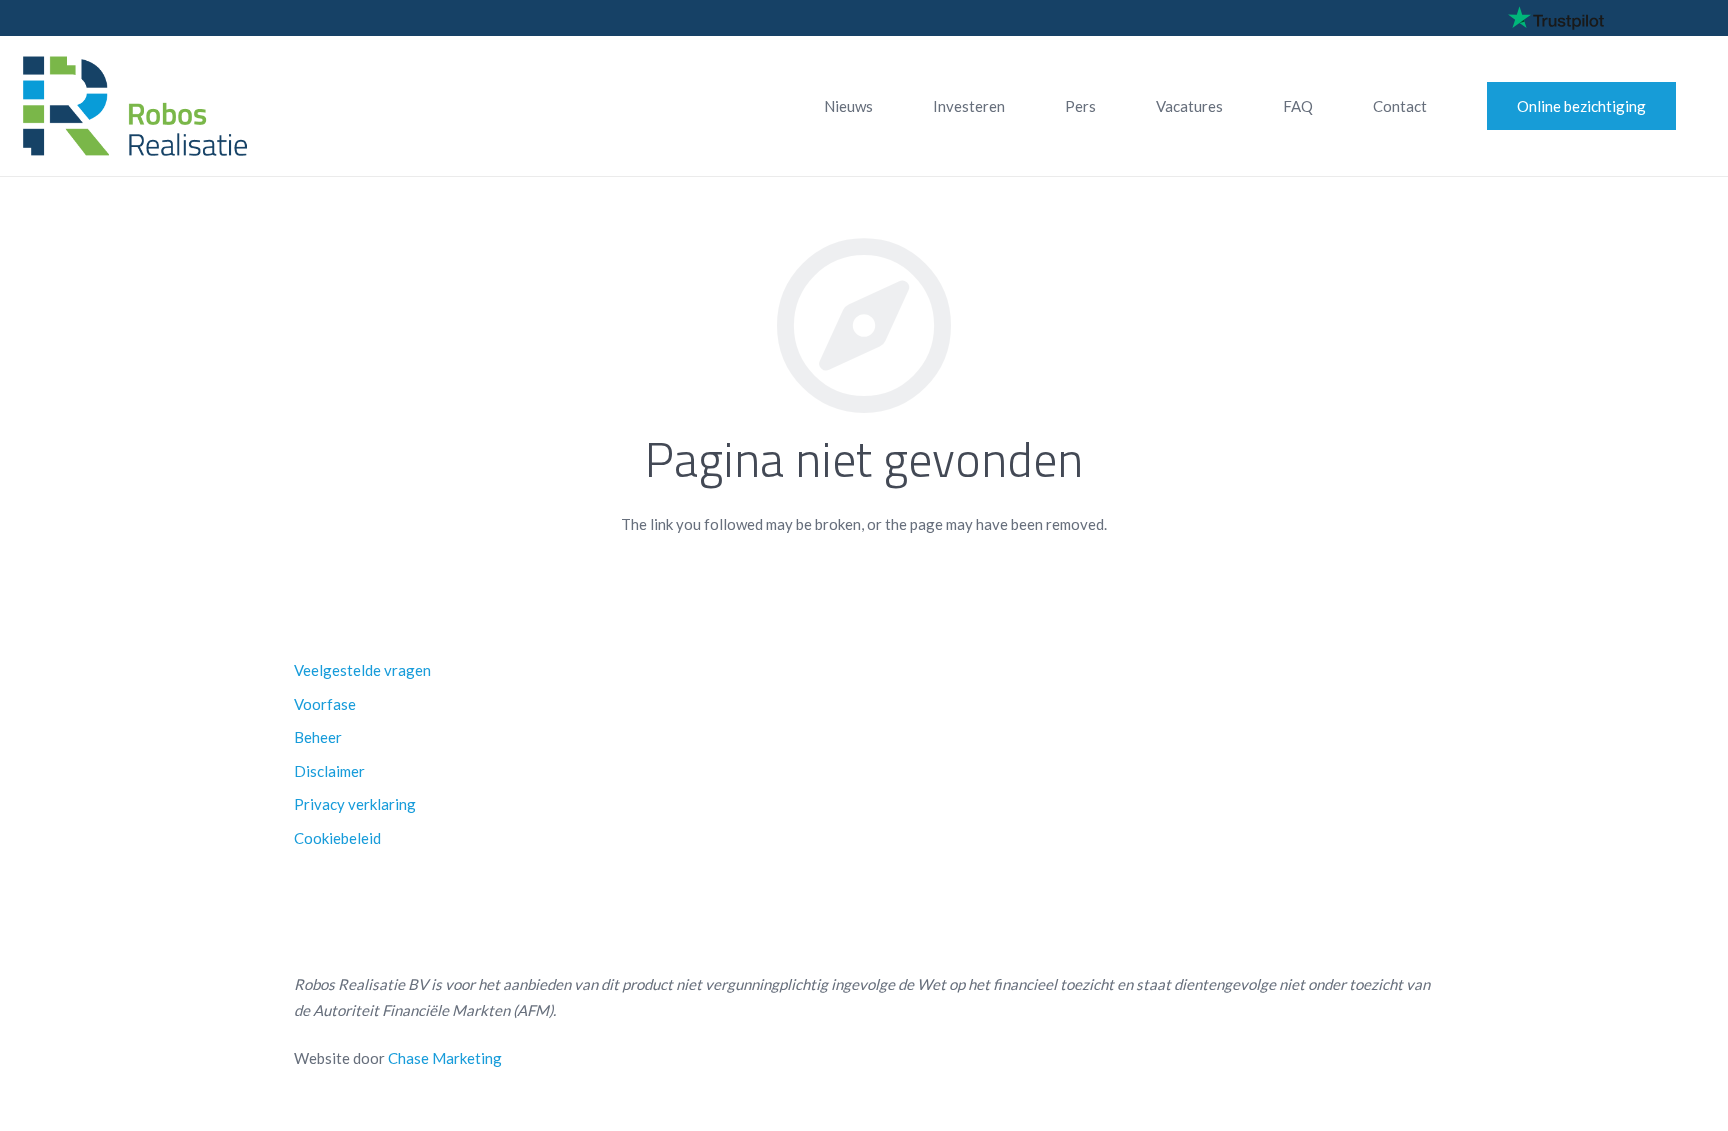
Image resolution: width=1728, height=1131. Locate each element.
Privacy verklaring (355, 804)
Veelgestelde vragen (362, 670)
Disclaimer (329, 771)
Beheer (318, 737)
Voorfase (325, 704)
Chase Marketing (445, 1058)
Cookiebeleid (337, 838)
